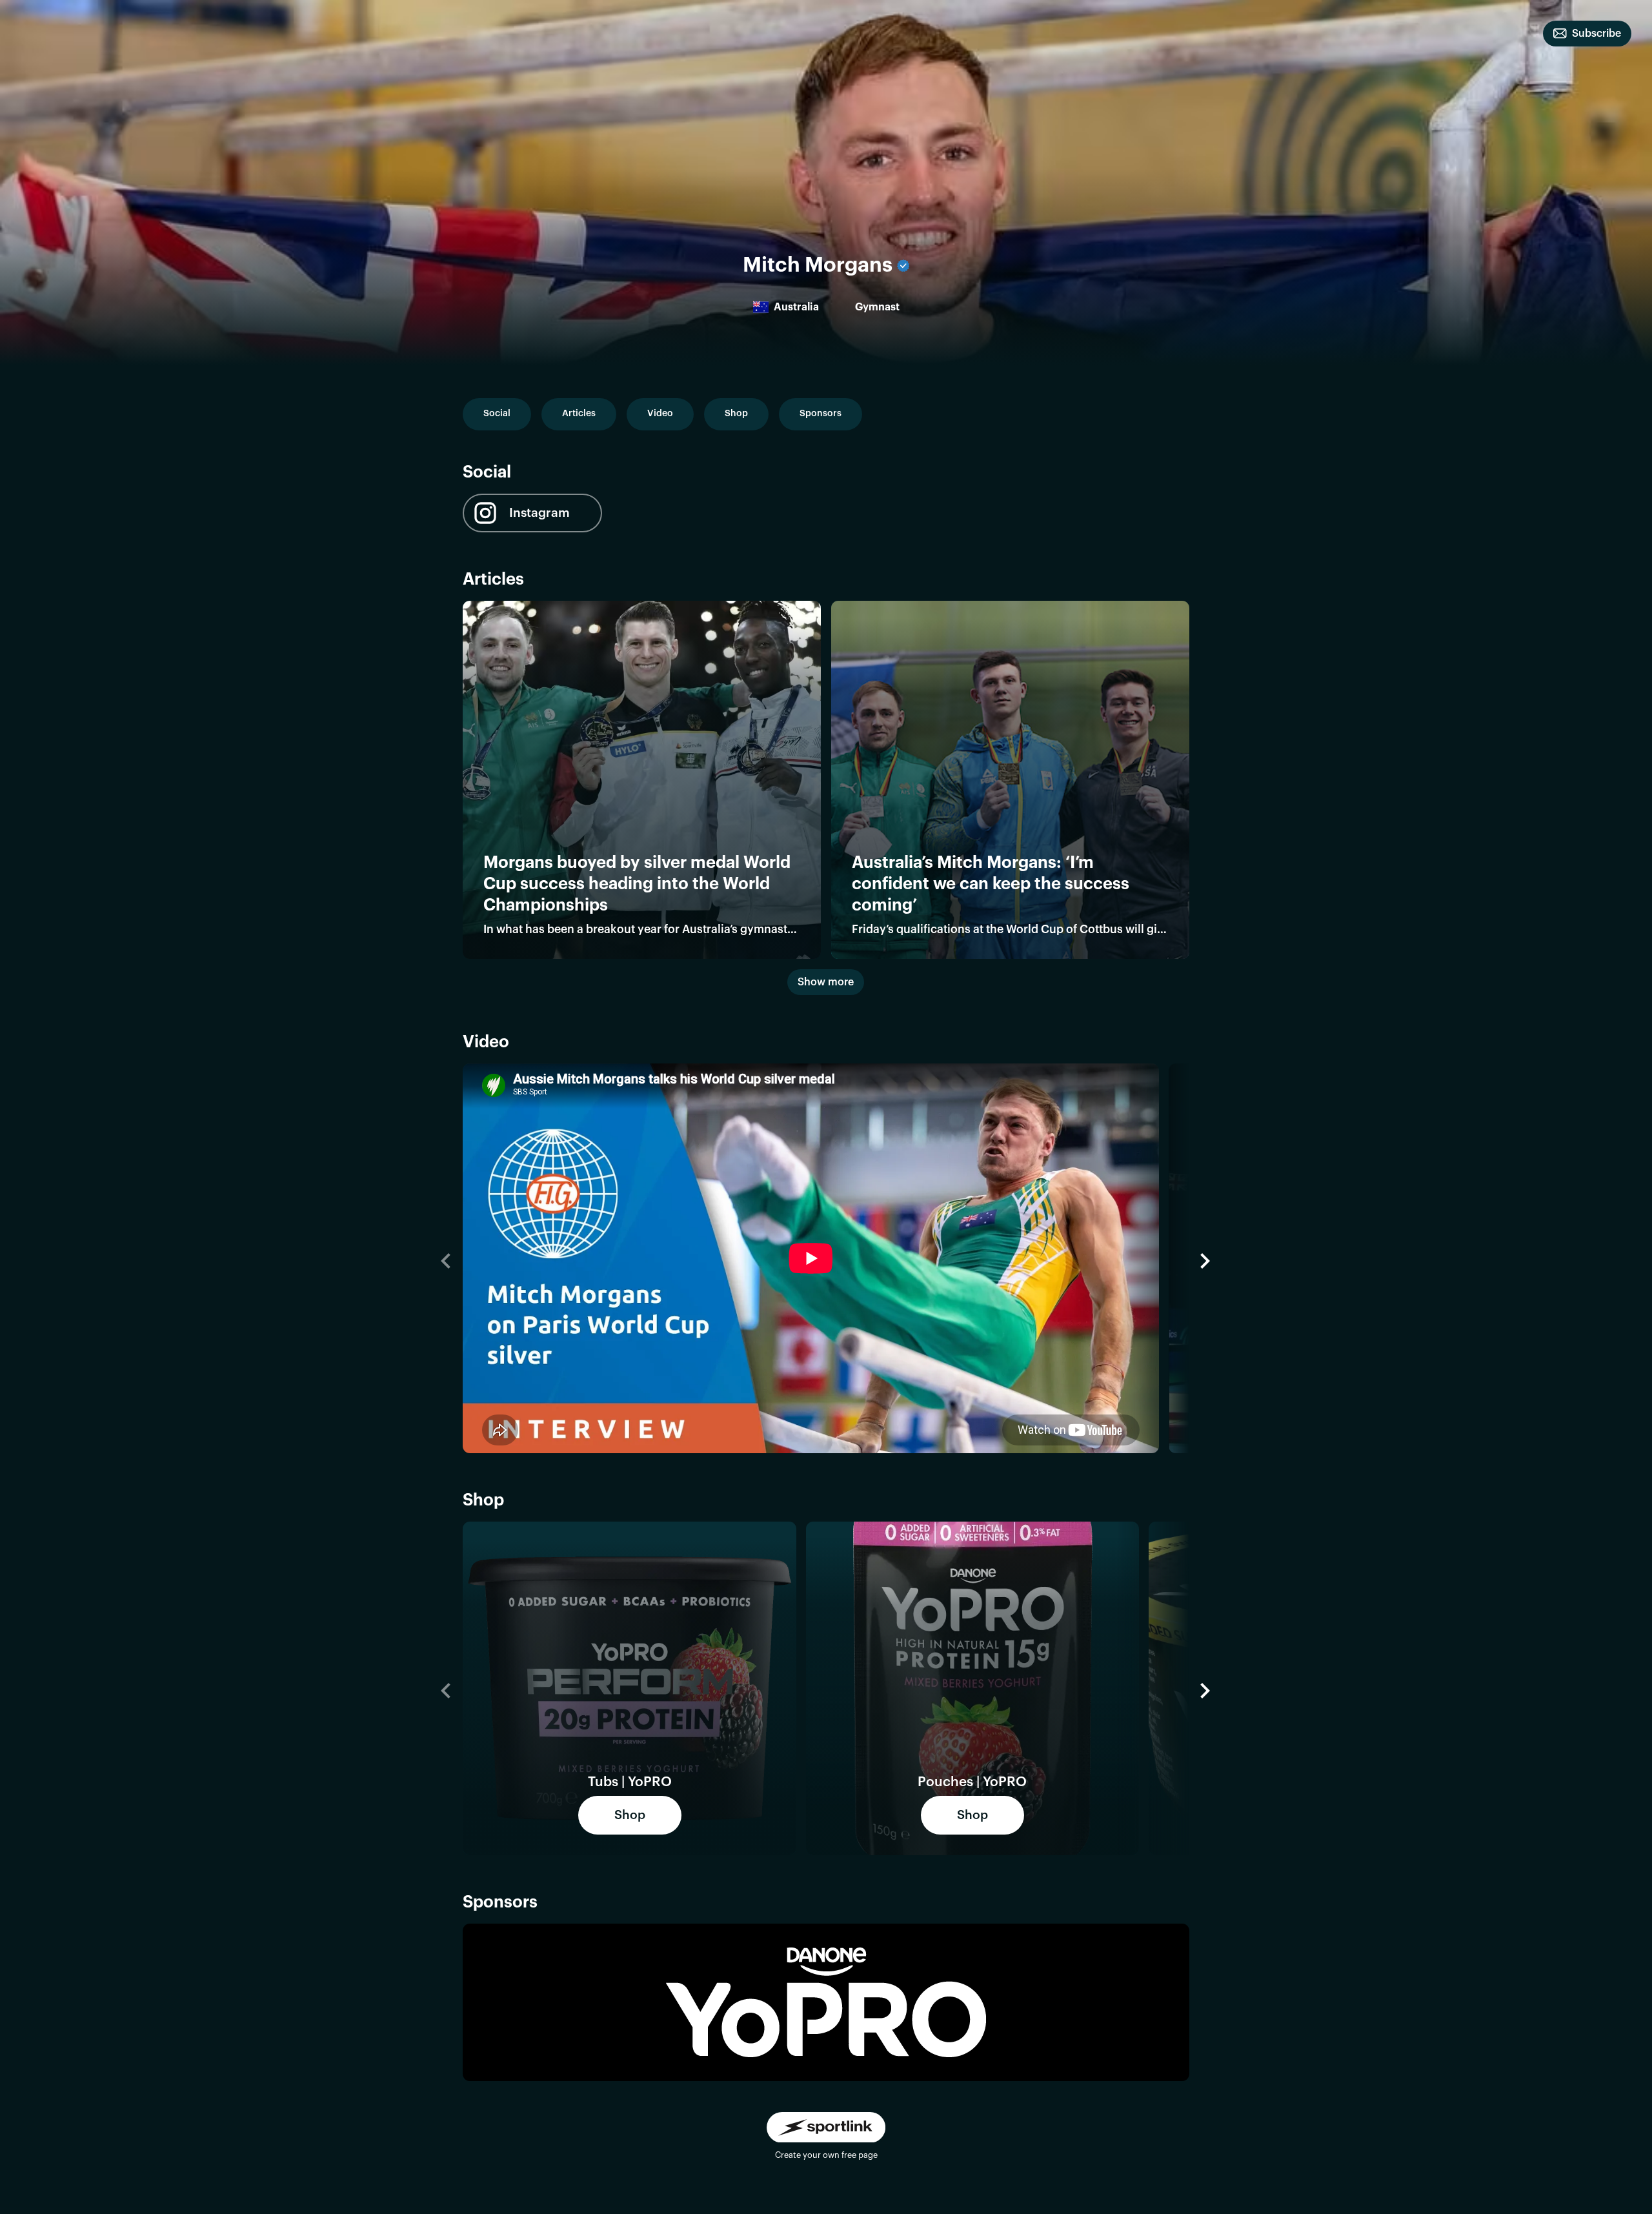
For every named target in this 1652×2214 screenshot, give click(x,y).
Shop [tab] (736, 414)
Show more (826, 982)
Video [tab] (660, 414)
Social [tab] (497, 414)
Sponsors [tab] (821, 414)
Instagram (539, 513)
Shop (630, 1815)
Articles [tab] (579, 414)
